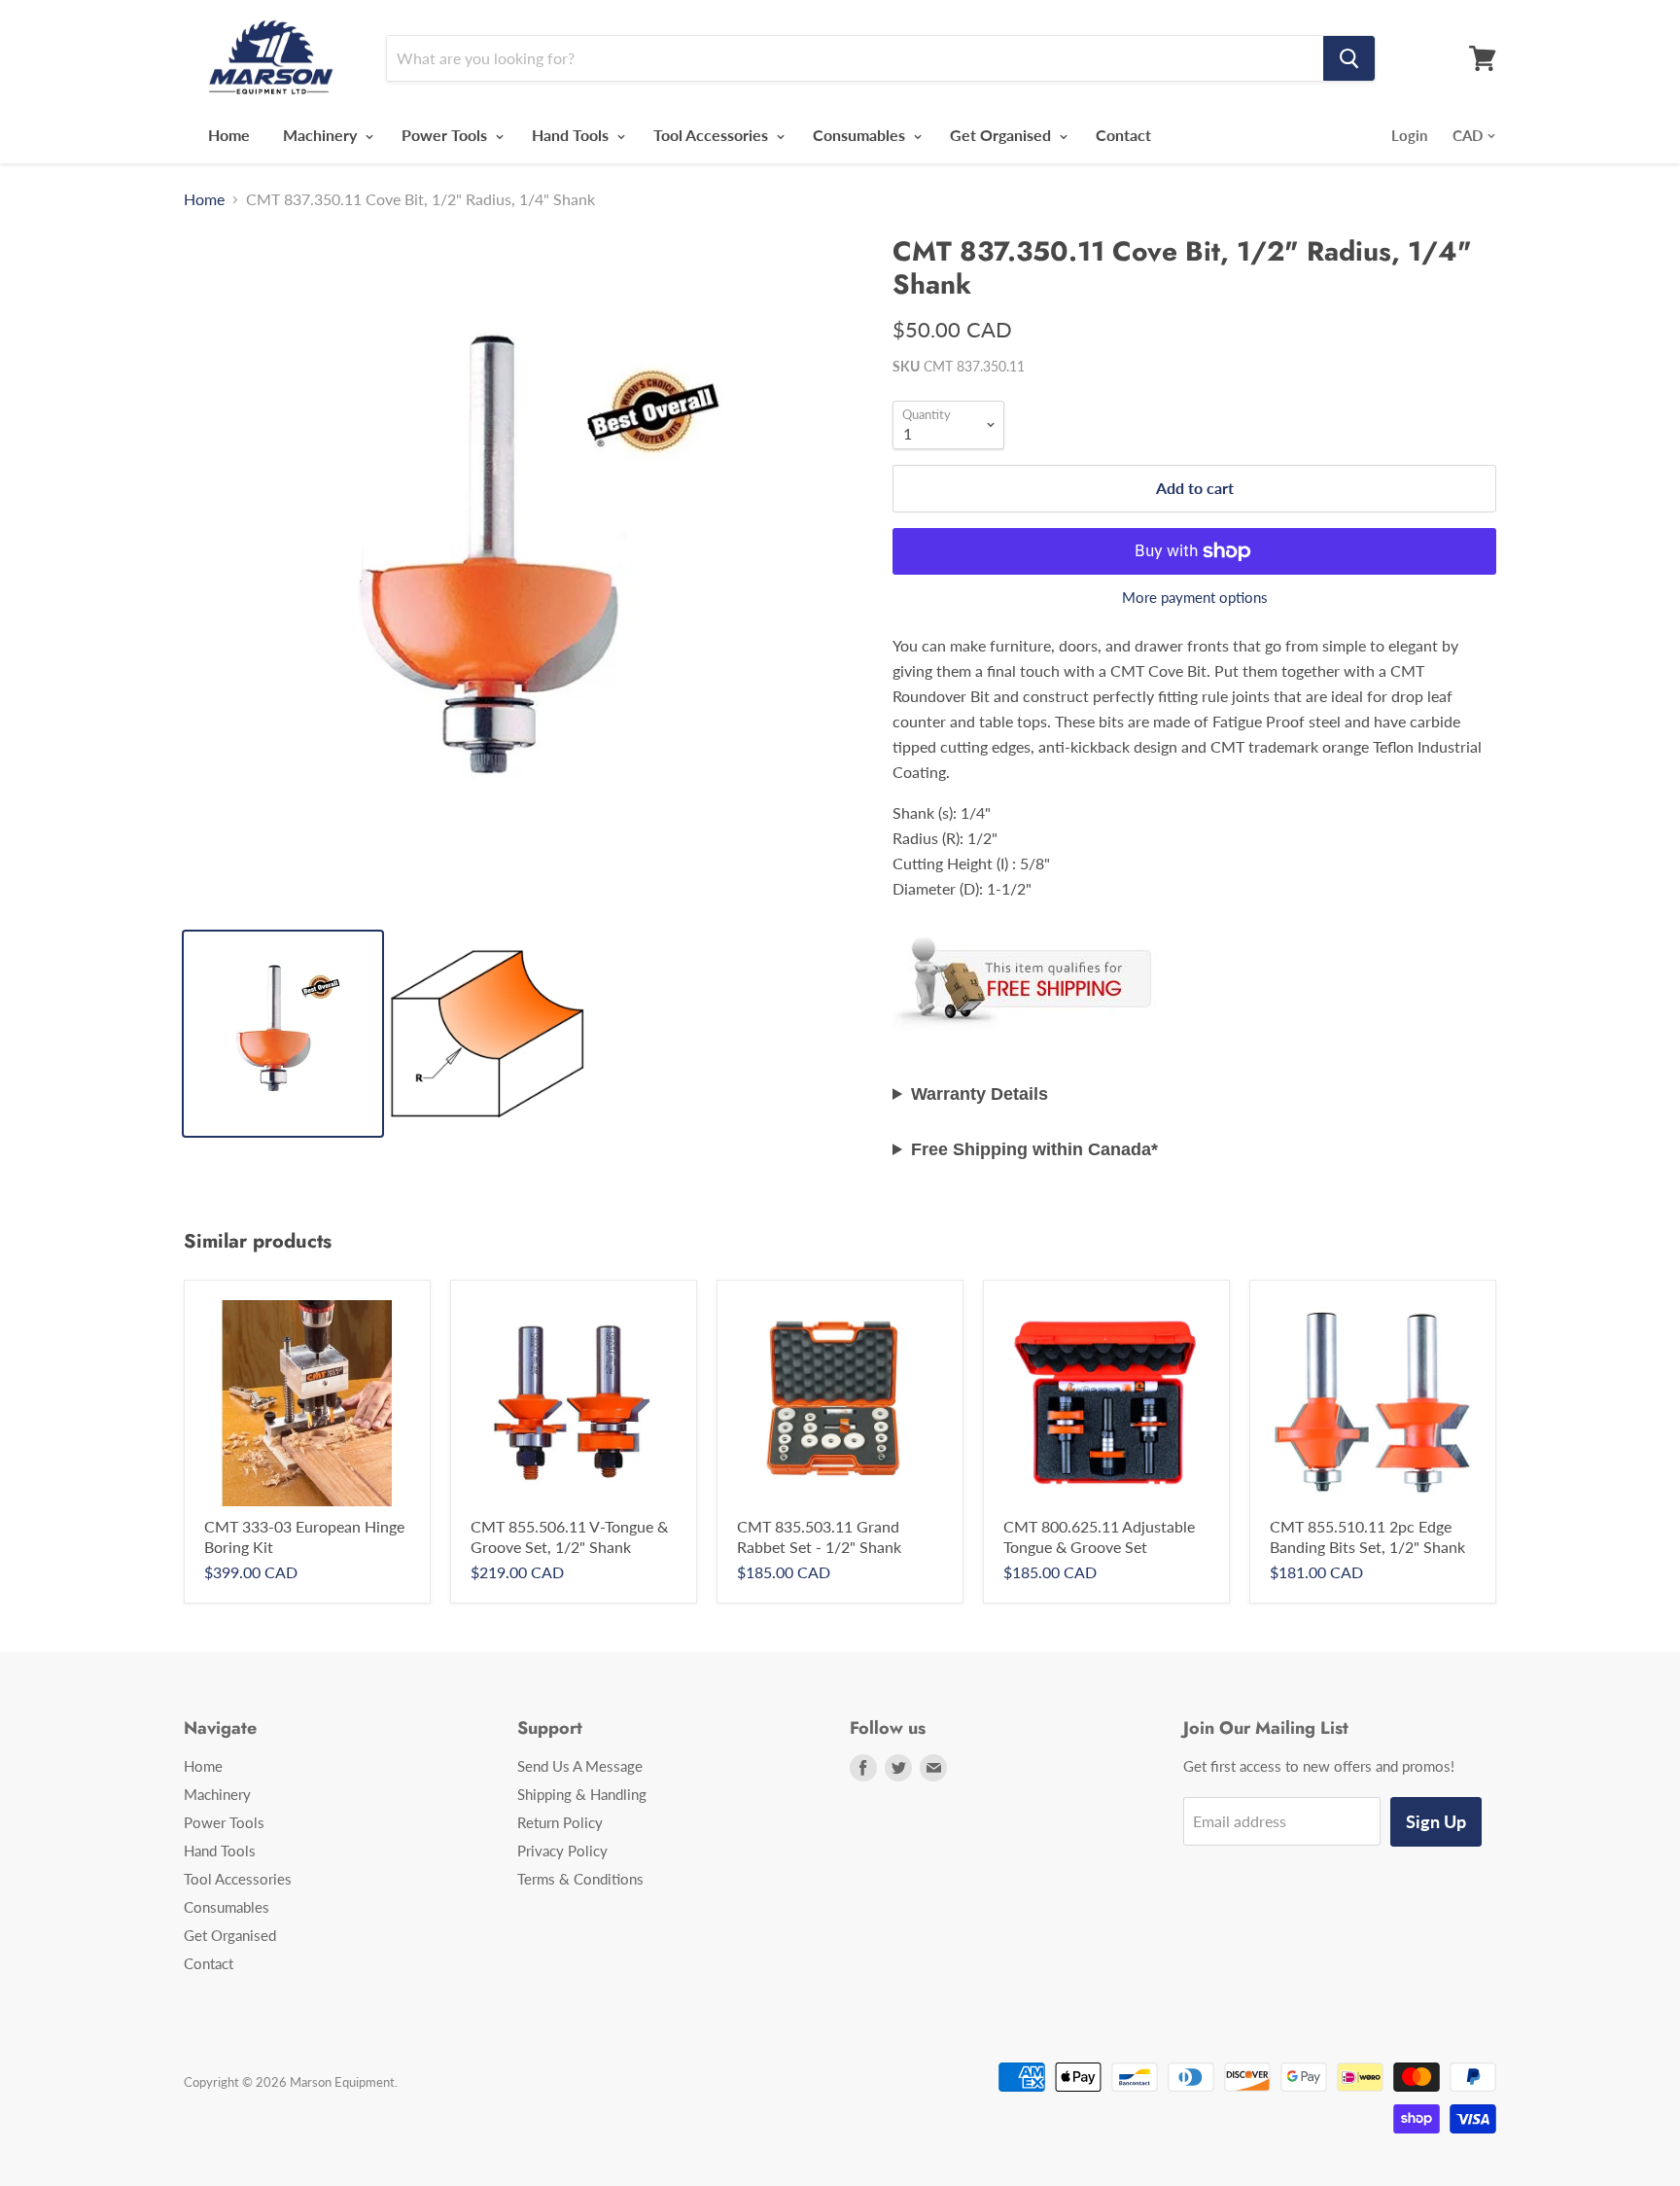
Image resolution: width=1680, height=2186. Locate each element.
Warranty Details (980, 1094)
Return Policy (560, 1822)
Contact (1123, 135)
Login (1409, 135)
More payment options (1195, 598)
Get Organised (1002, 135)
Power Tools (446, 135)
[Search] (1349, 58)
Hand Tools (572, 135)
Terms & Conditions (580, 1879)
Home (229, 135)
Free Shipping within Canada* (1034, 1149)
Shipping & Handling (582, 1794)
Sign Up (1436, 1821)
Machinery (322, 135)
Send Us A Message (580, 1766)
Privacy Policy (562, 1851)
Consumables (861, 135)
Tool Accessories (713, 135)
